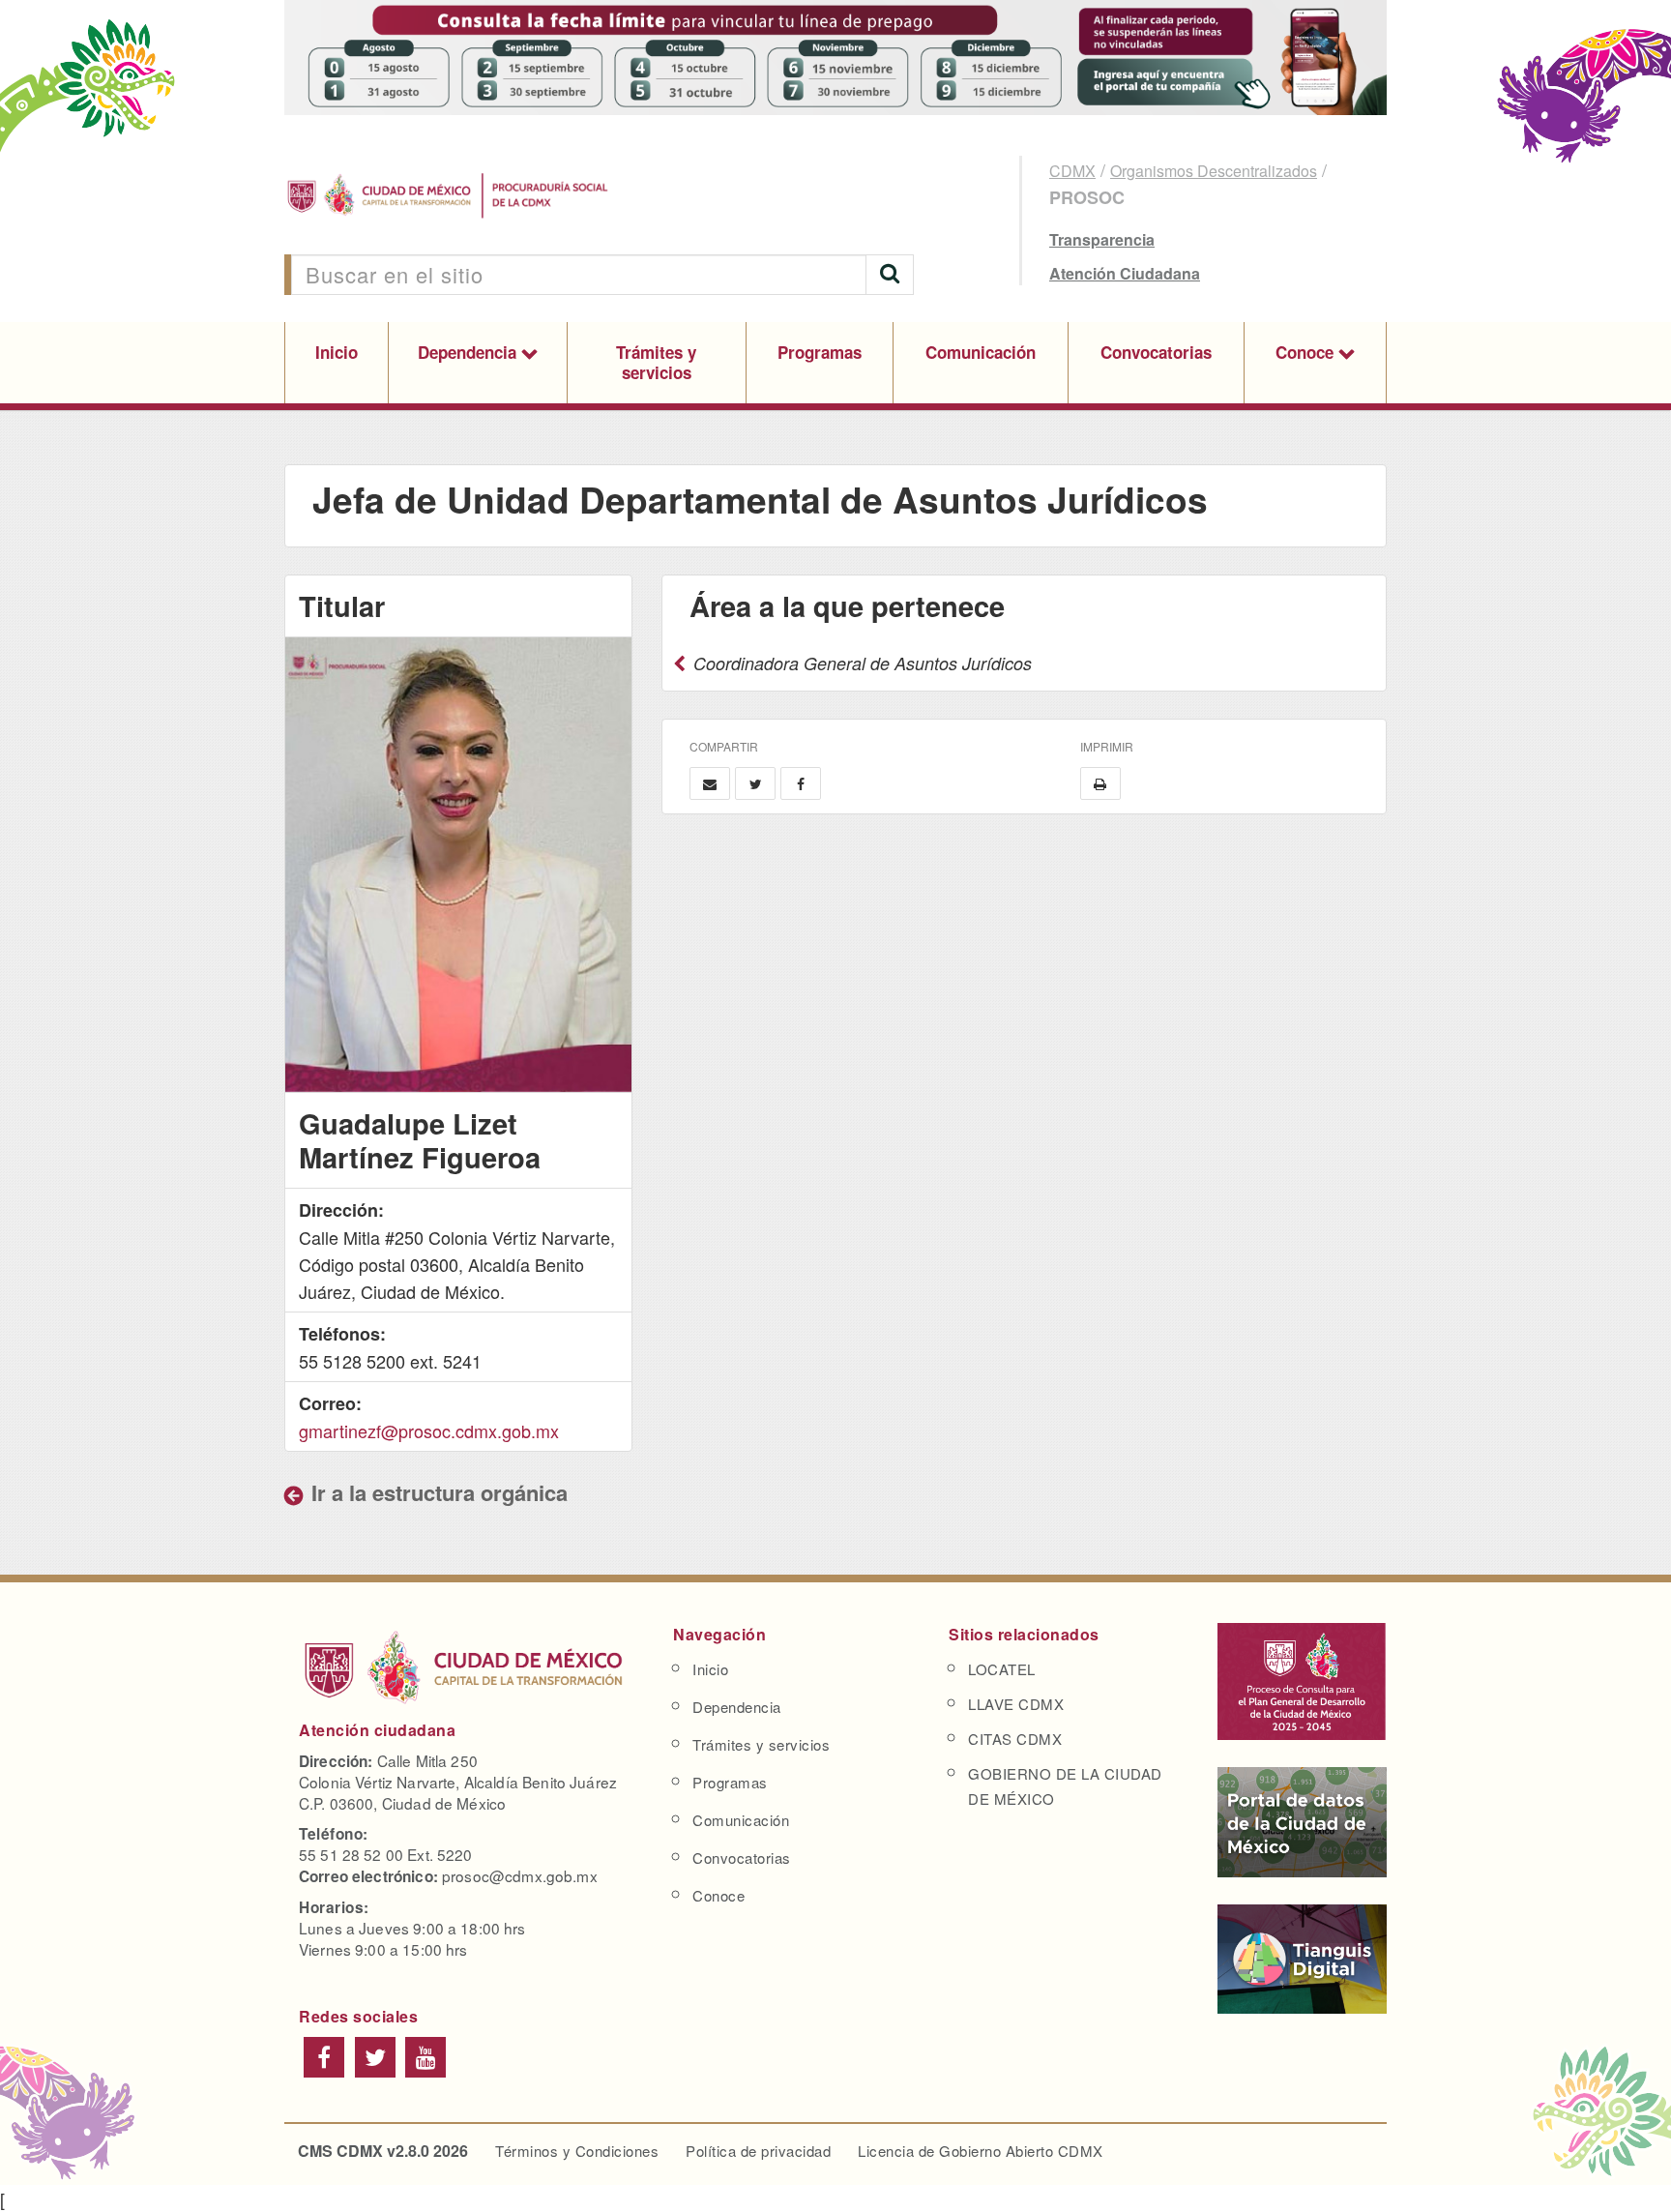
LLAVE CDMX (1016, 1704)
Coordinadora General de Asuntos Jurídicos (860, 663)
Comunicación (981, 352)
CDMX (1072, 171)
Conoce (1307, 352)
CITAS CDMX (1015, 1739)
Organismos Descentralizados (1214, 171)
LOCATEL (1002, 1669)
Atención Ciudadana (1125, 273)
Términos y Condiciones (577, 2151)
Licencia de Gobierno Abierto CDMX (981, 2151)
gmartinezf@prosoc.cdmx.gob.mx (429, 1430)
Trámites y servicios (656, 362)
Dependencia (469, 352)
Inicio (337, 352)
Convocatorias (1156, 352)
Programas (820, 352)
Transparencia (1102, 239)
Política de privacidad (758, 2151)
